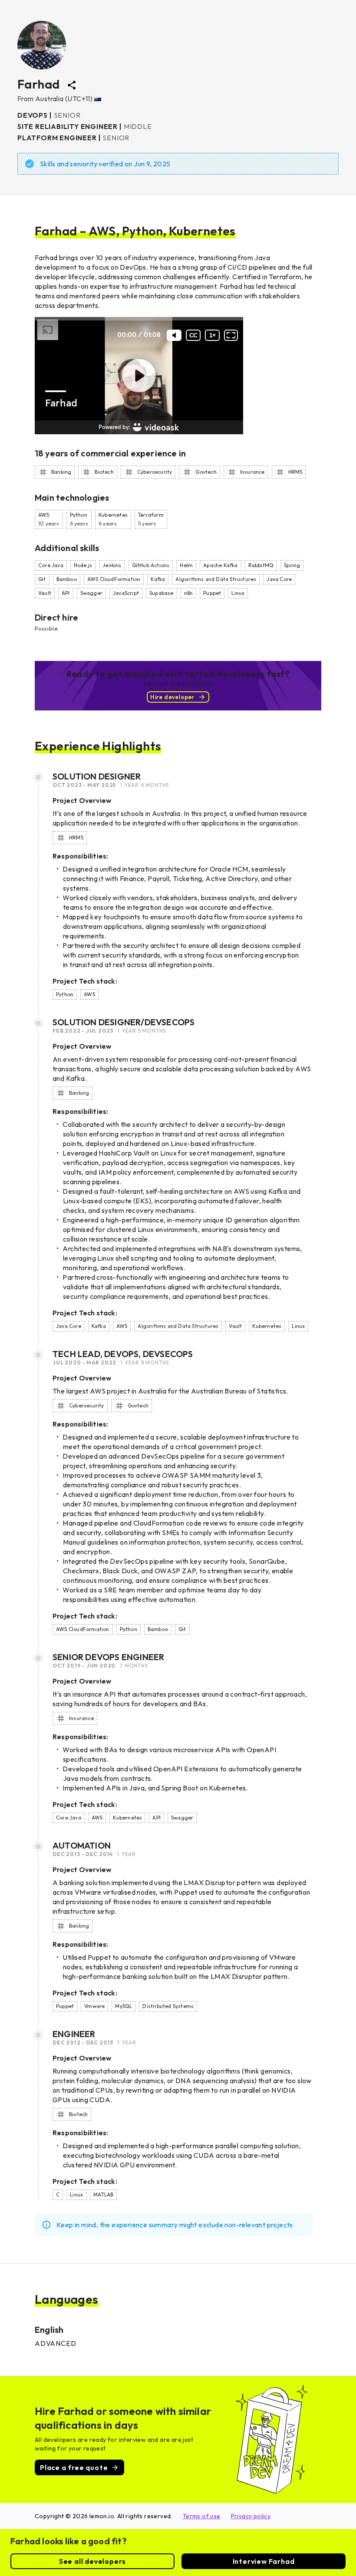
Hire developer (172, 697)
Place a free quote (74, 2467)
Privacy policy (251, 2516)
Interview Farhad (264, 2561)
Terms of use (202, 2516)
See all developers (92, 2561)
